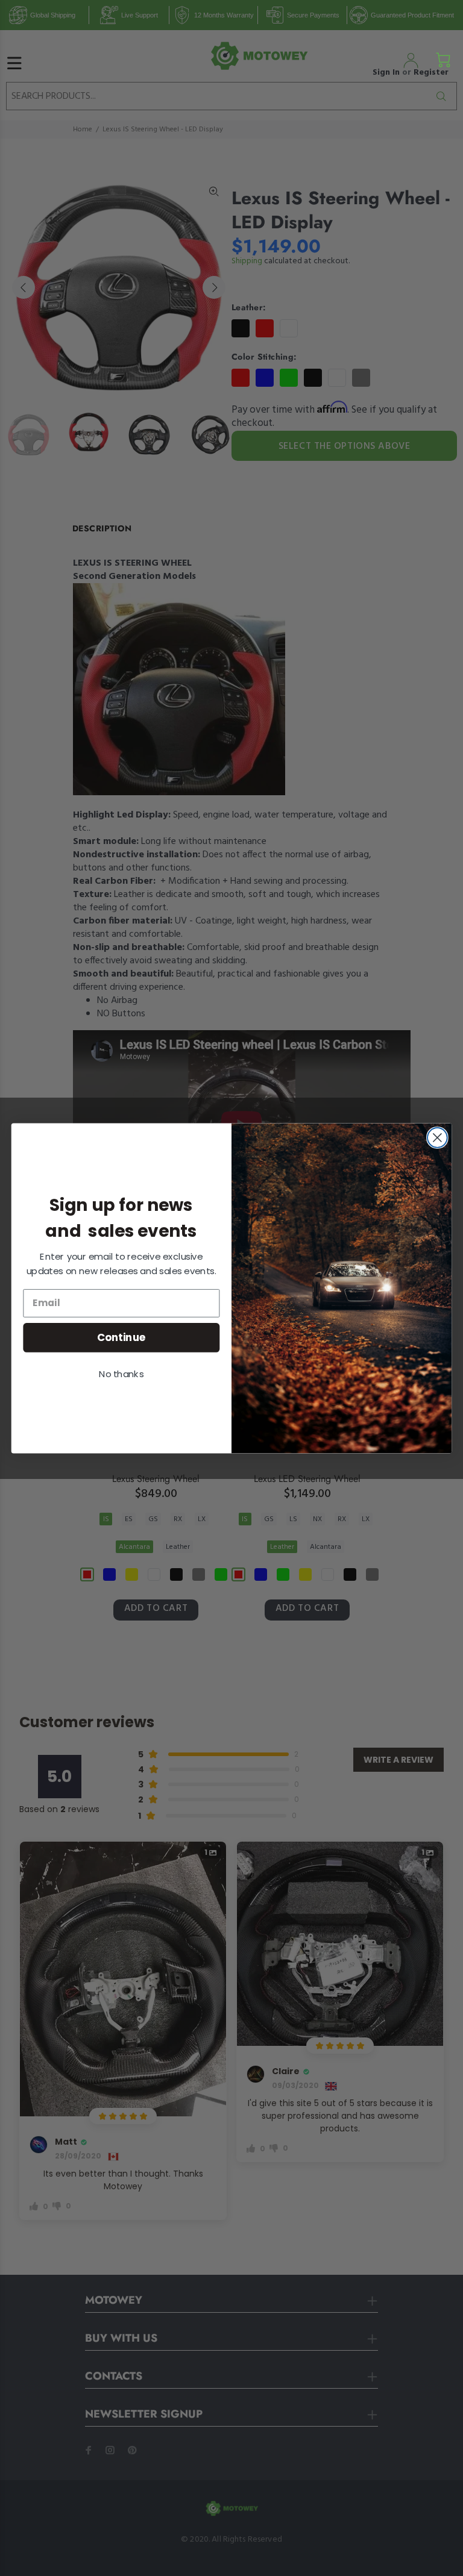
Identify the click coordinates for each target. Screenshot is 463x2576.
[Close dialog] (437, 1138)
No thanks (121, 1374)
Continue (121, 1336)
